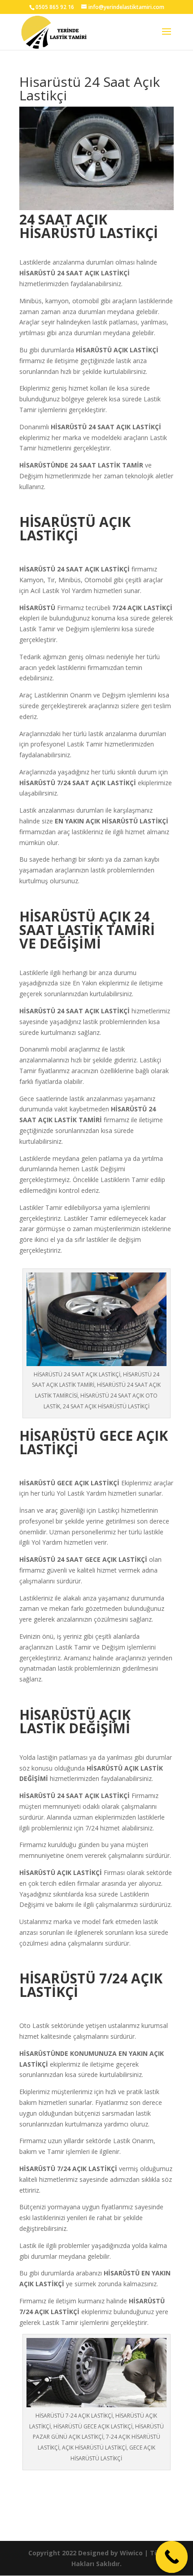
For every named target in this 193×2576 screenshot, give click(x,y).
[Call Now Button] (172, 2557)
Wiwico (131, 2553)
